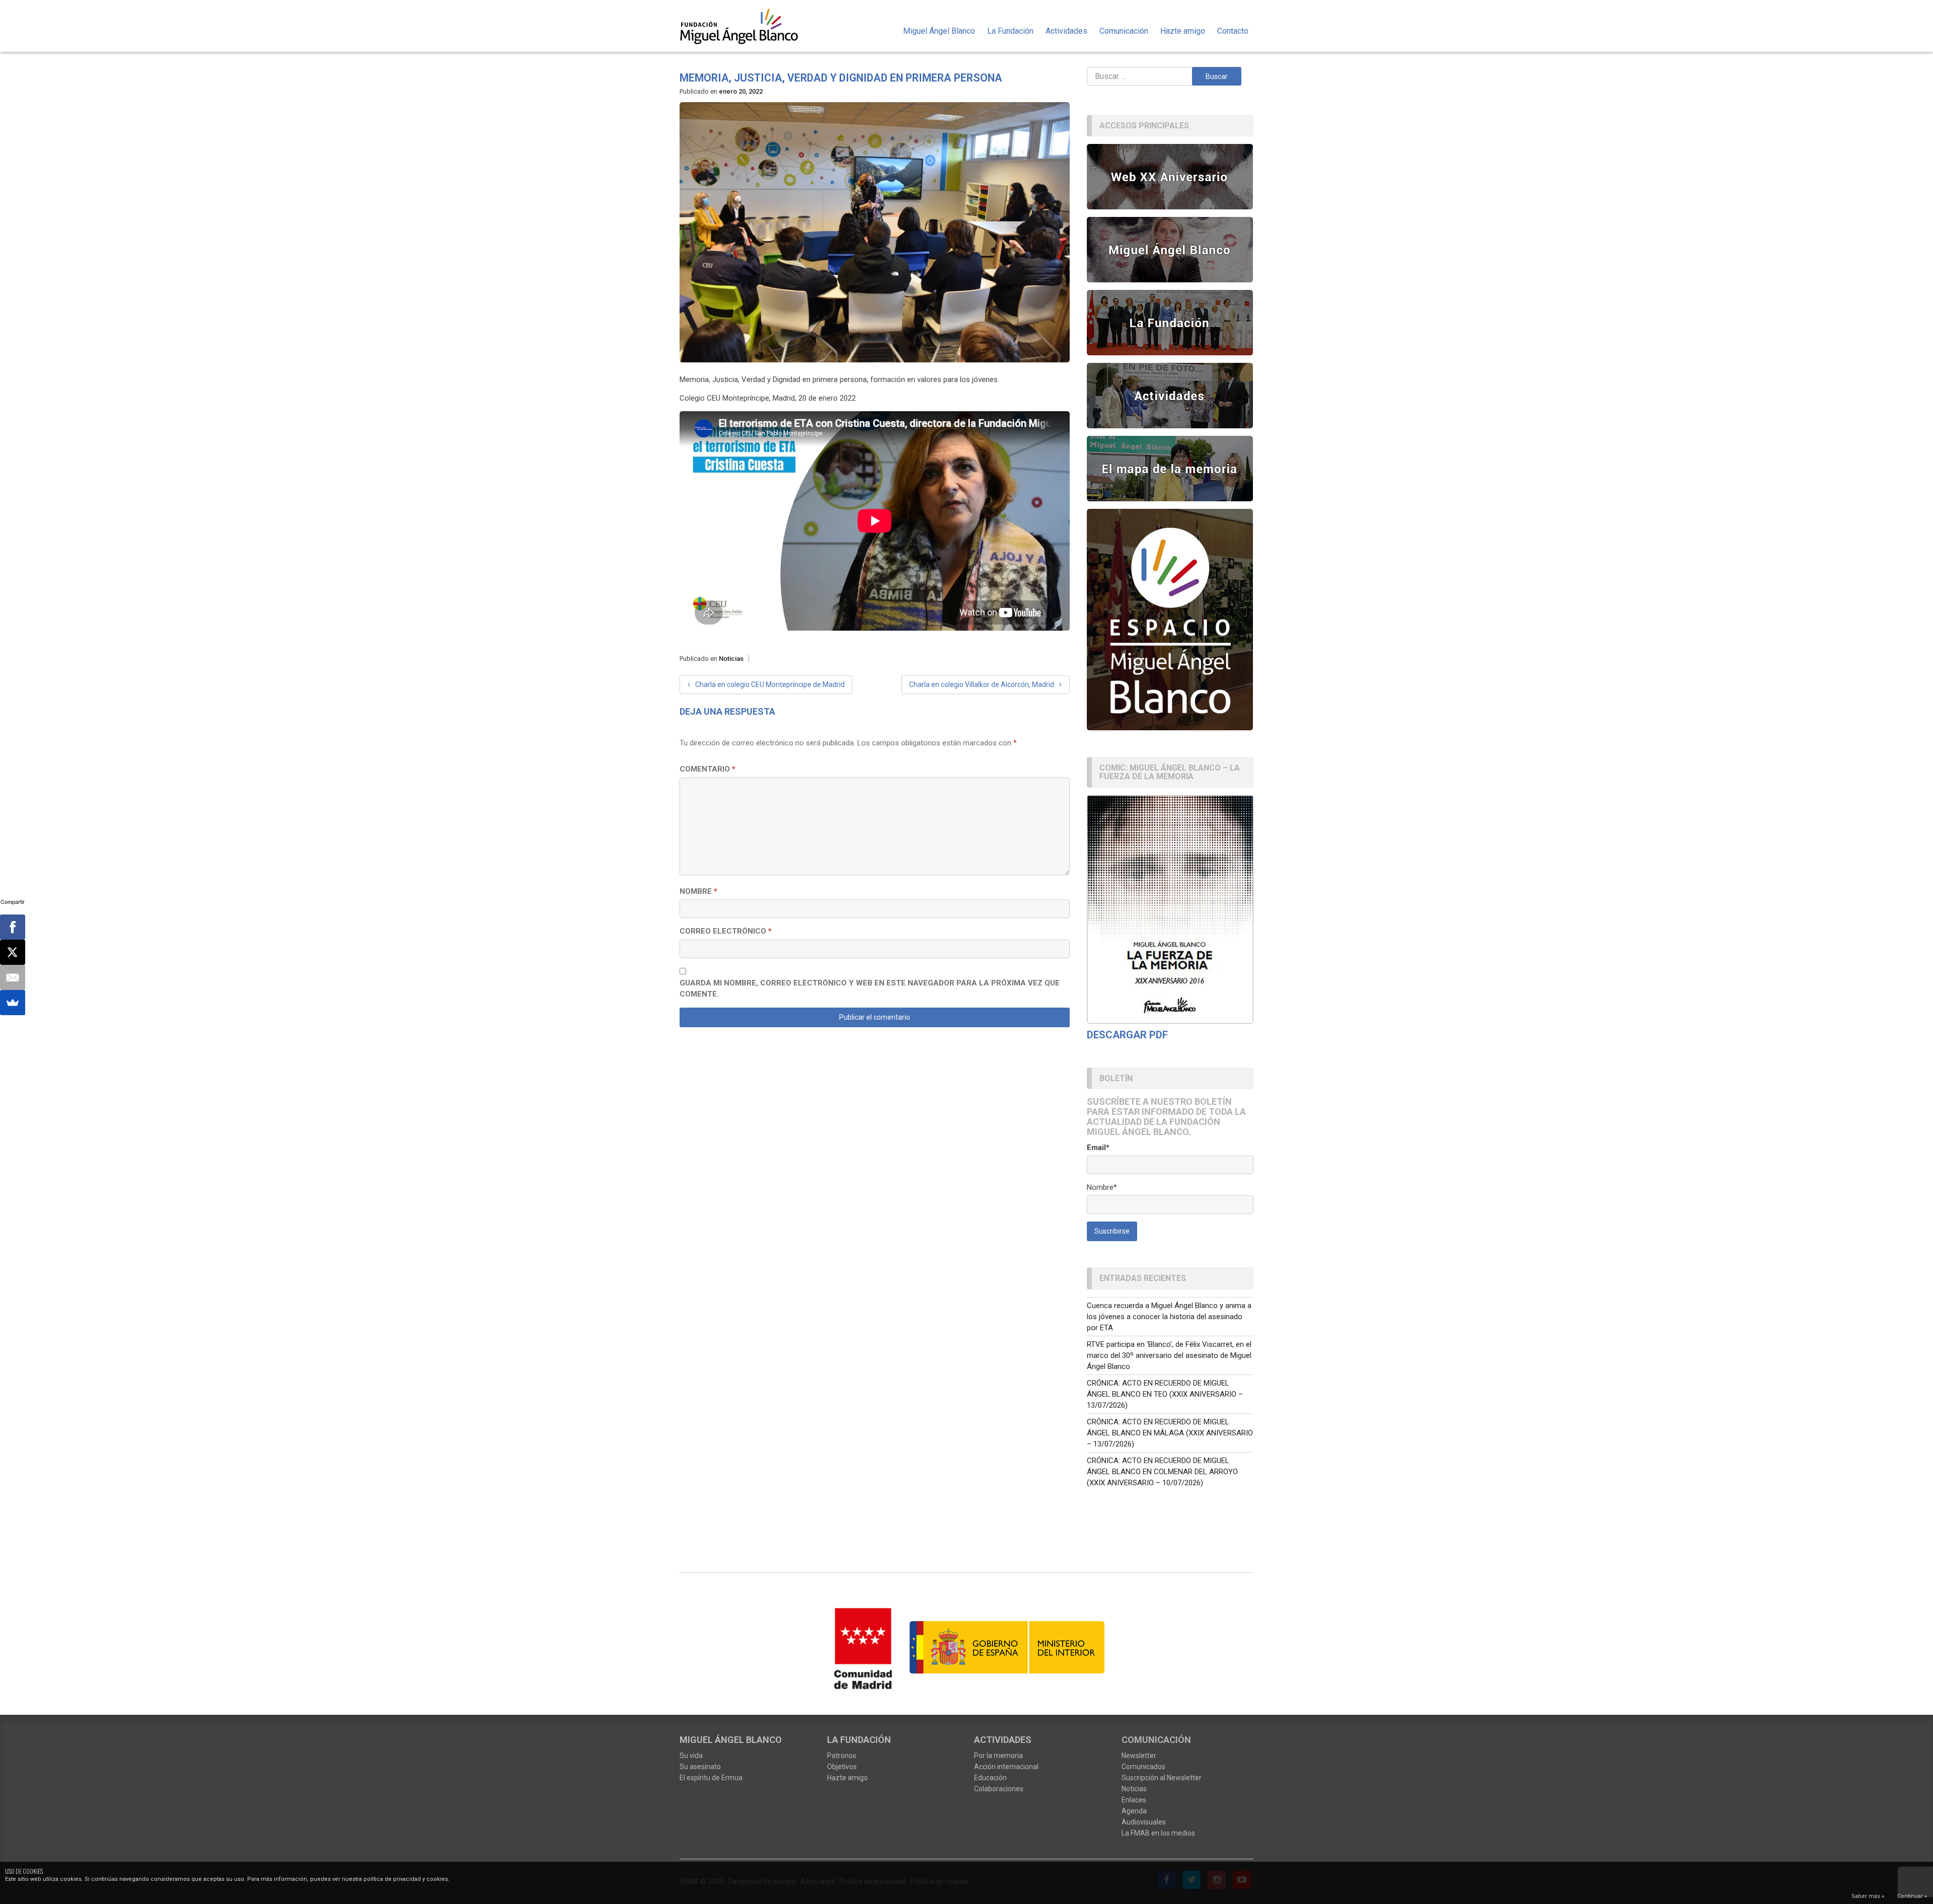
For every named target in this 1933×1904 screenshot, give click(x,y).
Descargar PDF (1127, 1035)
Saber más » (1868, 1896)
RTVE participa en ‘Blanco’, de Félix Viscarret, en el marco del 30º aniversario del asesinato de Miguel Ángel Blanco (1169, 1355)
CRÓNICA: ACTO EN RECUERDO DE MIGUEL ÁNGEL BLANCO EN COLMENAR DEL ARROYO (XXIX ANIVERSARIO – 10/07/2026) (1162, 1472)
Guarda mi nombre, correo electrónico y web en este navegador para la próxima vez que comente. (870, 989)
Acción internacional (1006, 1767)
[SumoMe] (13, 1003)
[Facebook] (13, 927)
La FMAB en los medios (1158, 1833)
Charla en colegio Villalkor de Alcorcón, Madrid (982, 684)
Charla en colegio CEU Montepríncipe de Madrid (770, 684)
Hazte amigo (1183, 31)
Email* (1098, 1148)
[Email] (13, 977)
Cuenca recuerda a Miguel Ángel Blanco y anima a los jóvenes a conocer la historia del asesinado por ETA (1169, 1317)
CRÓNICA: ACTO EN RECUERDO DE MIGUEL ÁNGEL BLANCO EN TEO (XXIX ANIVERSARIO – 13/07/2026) (1165, 1394)
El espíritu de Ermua (711, 1778)
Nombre (698, 891)
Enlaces (1134, 1800)
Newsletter (1139, 1756)
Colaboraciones (999, 1789)
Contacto (1233, 31)
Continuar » (1912, 1896)
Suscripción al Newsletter (1162, 1778)
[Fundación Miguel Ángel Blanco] (746, 26)
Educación (990, 1778)
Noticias (731, 659)
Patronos (842, 1756)
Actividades (1066, 31)
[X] (13, 952)
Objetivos (842, 1767)
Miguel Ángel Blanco (939, 31)
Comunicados (1143, 1767)
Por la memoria (998, 1756)
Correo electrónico (726, 931)
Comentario (708, 769)
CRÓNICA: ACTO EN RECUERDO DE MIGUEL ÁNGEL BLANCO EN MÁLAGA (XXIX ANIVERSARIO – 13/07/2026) (1170, 1433)
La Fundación (1010, 31)
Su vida (691, 1756)
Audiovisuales (1144, 1822)
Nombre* (1102, 1187)
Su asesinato (700, 1767)
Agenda (1134, 1811)
